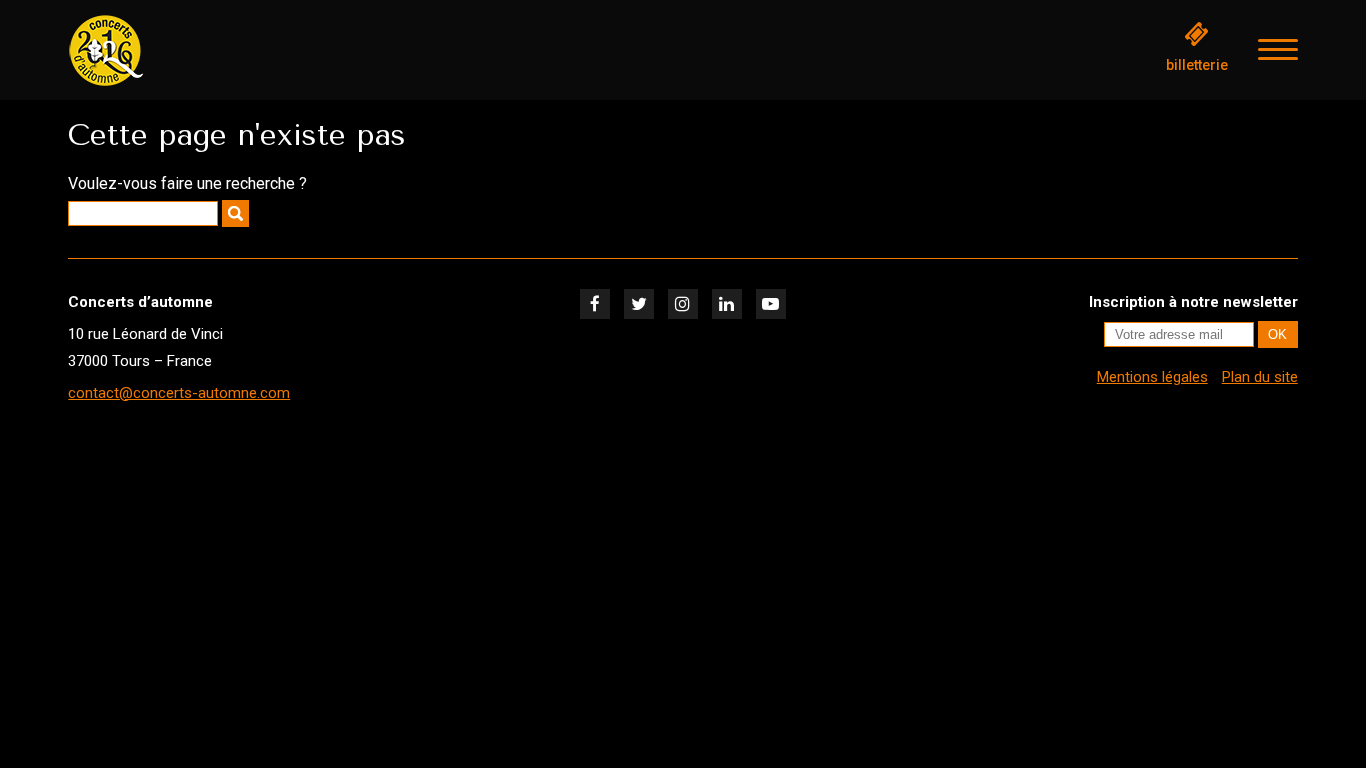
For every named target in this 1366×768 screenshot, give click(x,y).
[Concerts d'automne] (168, 50)
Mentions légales (1152, 377)
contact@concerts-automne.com (179, 393)
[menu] (1278, 49)
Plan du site (1260, 377)
